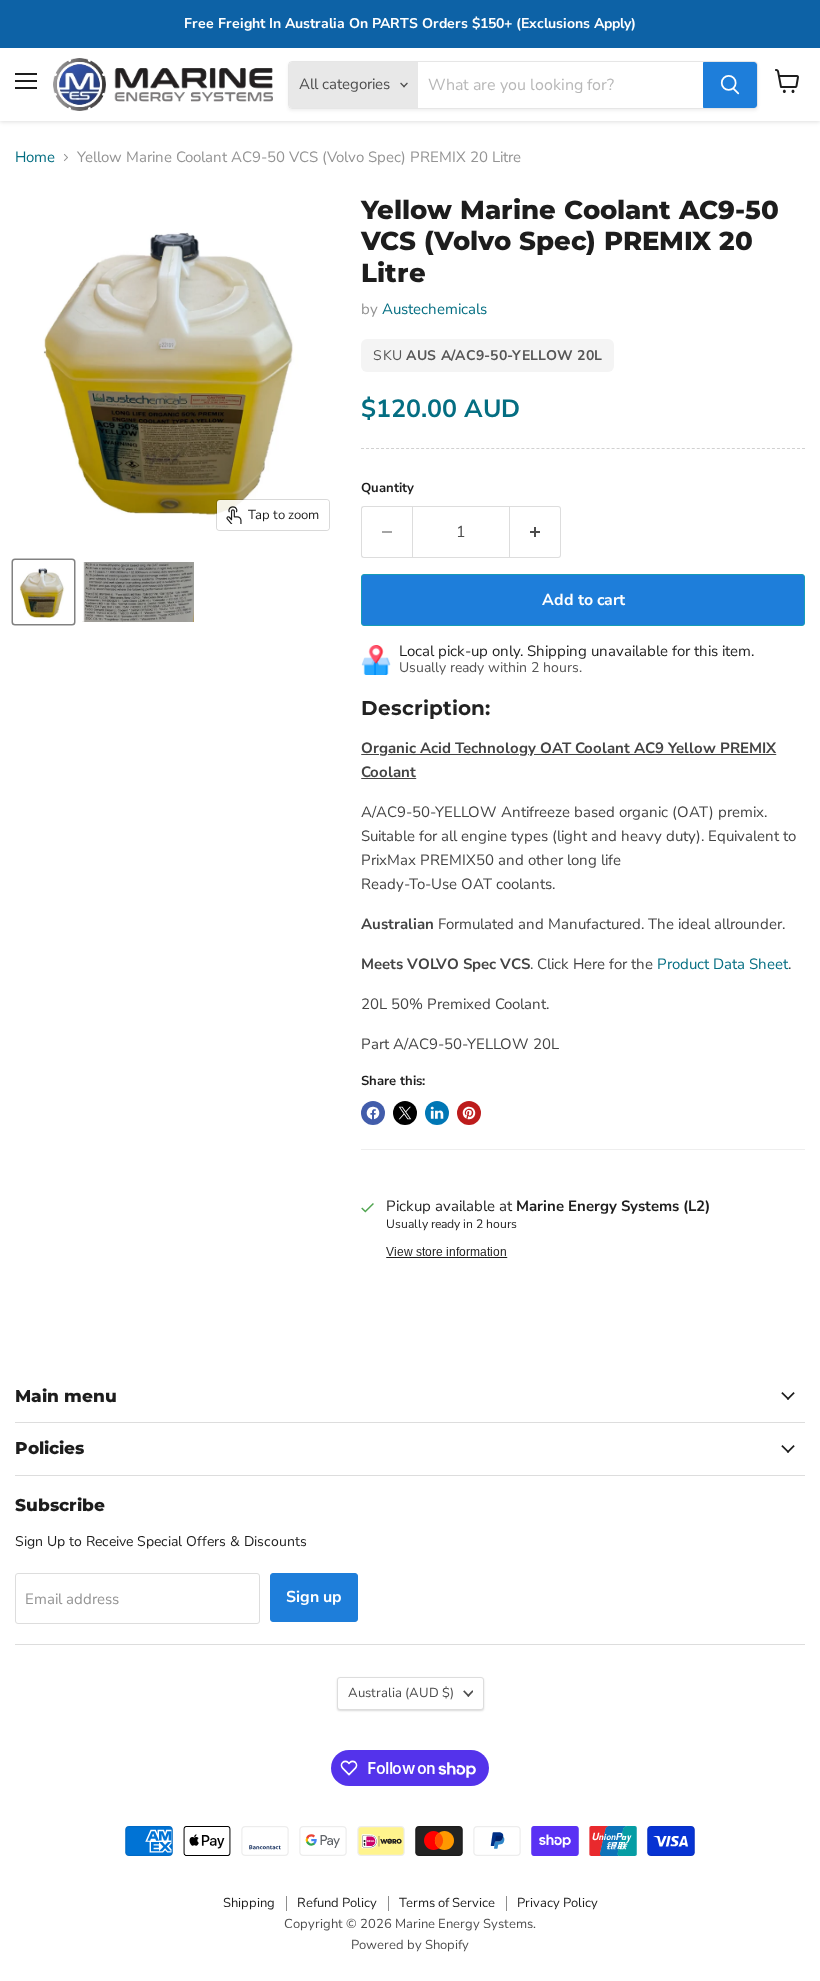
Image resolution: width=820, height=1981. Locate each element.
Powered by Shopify (410, 1945)
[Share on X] (405, 1113)
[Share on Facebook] (373, 1113)
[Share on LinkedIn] (437, 1113)
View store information (446, 1252)
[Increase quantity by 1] (535, 532)
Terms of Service (447, 1903)
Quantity (387, 488)
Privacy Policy (557, 1903)
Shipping (249, 1903)
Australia (401, 1693)
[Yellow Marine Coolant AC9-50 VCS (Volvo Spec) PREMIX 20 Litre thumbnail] (43, 592)
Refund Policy (337, 1903)
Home (35, 157)
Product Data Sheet (722, 964)
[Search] (730, 85)
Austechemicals (434, 309)
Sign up (314, 1597)
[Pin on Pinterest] (469, 1113)
